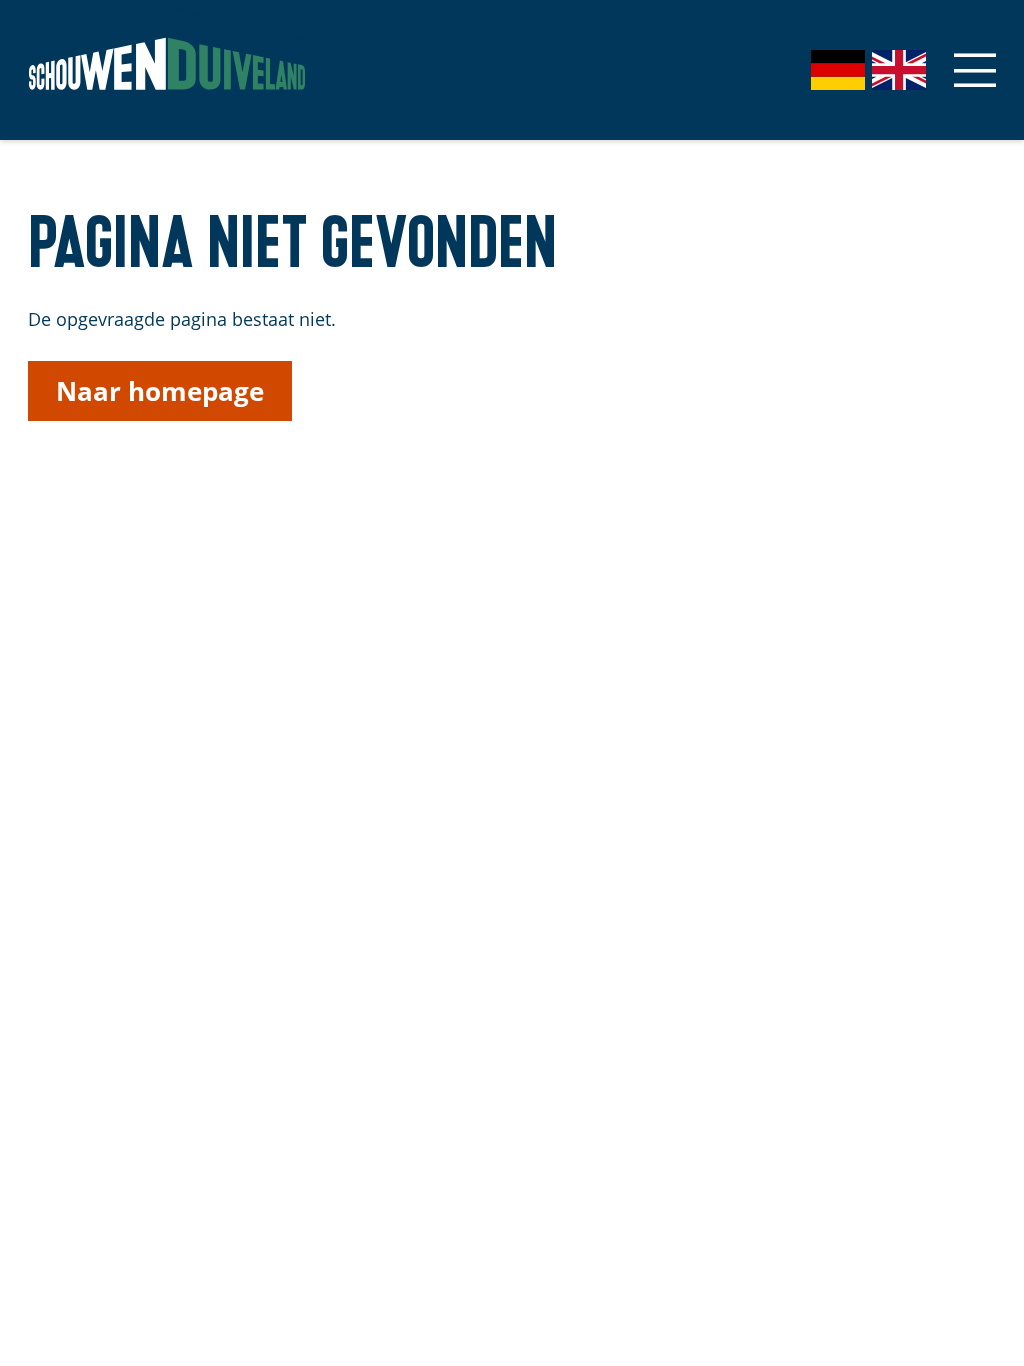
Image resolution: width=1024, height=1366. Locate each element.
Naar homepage (160, 391)
